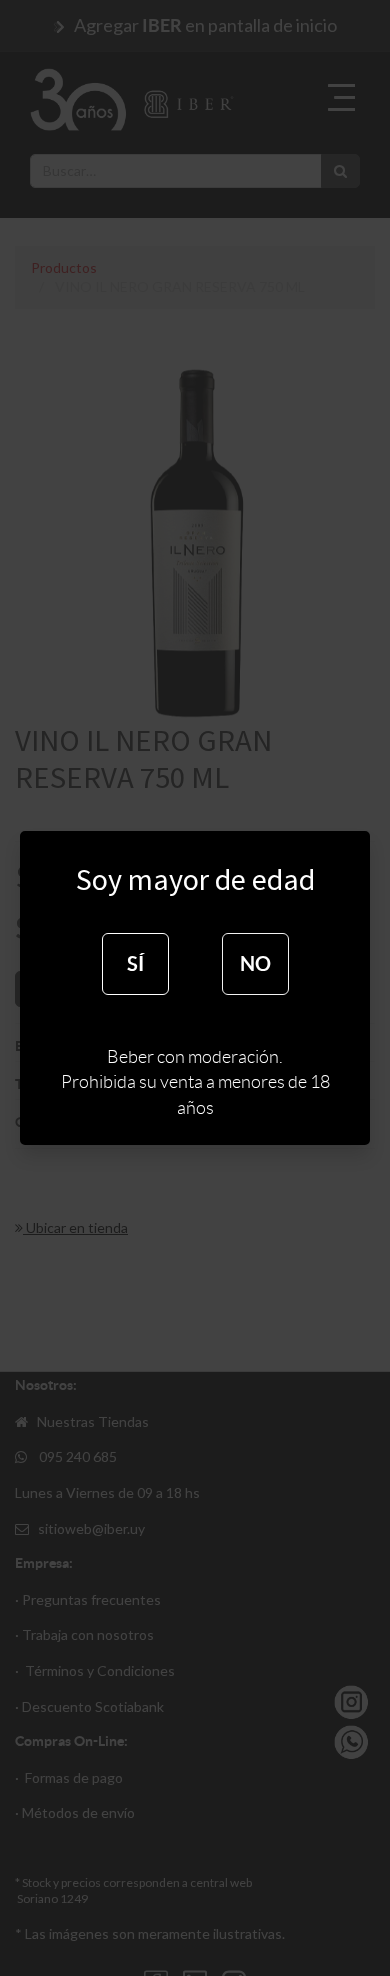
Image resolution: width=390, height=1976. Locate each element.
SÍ (135, 963)
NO (255, 963)
